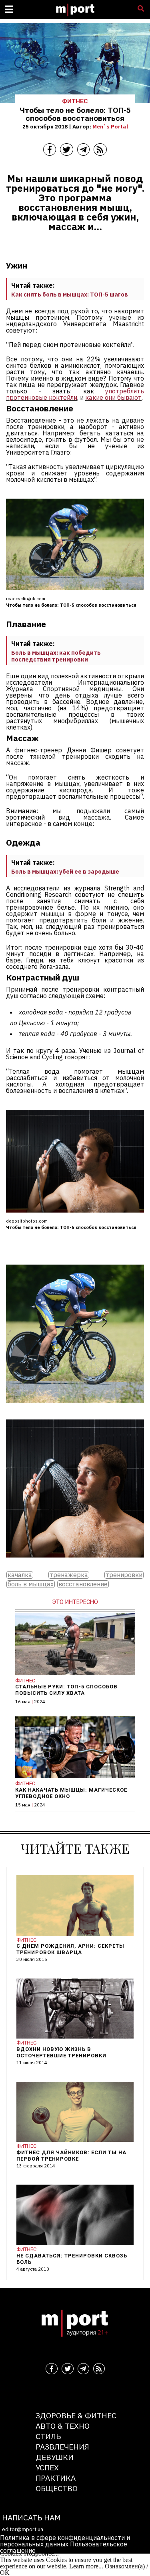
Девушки (55, 2457)
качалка (20, 1575)
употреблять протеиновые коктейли (75, 394)
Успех (47, 2467)
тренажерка (69, 1575)
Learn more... (86, 2566)
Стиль (48, 2436)
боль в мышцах (31, 1584)
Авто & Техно (63, 2426)
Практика (56, 2478)
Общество (57, 2488)
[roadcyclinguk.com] (75, 1408)
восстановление (83, 1584)
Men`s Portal (110, 126)
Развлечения (62, 2447)
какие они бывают (113, 397)
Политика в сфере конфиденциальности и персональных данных (65, 2541)
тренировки (124, 1575)
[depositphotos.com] (75, 1563)
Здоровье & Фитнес (76, 2415)
